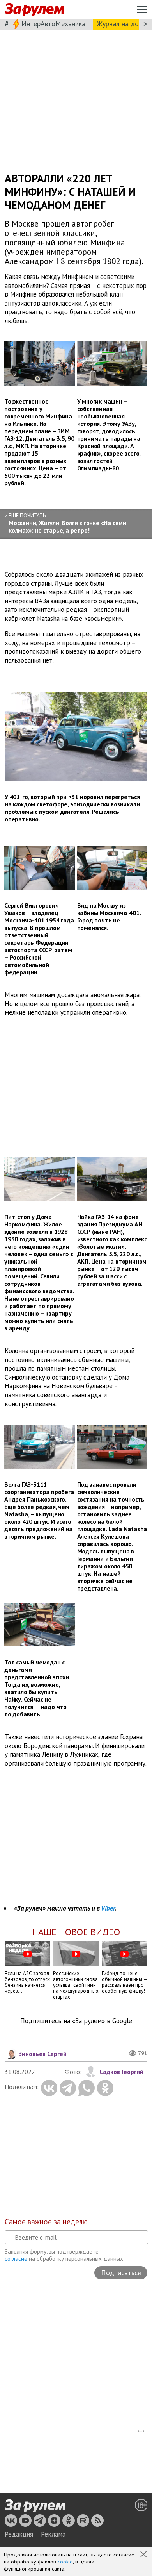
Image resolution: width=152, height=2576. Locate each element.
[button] (144, 2555)
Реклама (53, 2534)
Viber (108, 1908)
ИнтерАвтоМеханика (53, 24)
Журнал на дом (120, 24)
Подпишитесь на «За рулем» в (76, 2021)
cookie (65, 2562)
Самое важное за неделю (46, 2222)
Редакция (19, 2534)
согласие (16, 2259)
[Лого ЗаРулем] (34, 10)
